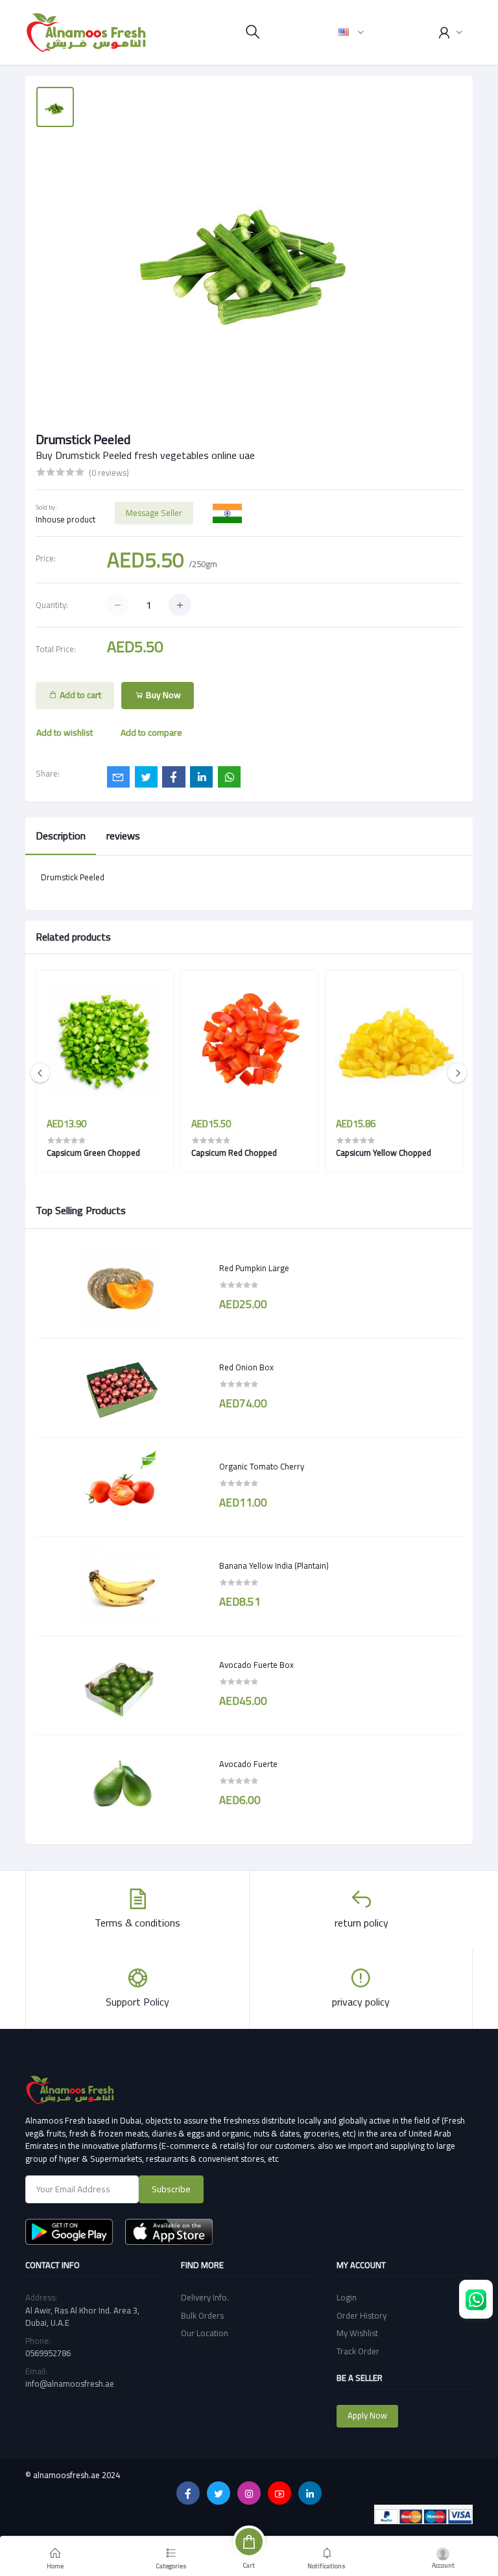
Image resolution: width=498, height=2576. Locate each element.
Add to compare (151, 732)
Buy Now (162, 695)
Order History (362, 2315)
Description (61, 836)
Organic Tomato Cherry (262, 1467)
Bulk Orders (202, 2315)
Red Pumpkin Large (254, 1269)
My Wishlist (357, 2333)
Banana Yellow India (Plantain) (274, 1566)
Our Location (205, 2333)
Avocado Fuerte (248, 1764)
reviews (123, 836)
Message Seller (154, 513)
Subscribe (171, 2189)
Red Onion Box (246, 1368)
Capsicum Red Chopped (234, 1153)
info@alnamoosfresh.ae (70, 2383)
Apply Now (367, 2415)
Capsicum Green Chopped (93, 1153)
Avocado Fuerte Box (256, 1665)
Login (347, 2297)
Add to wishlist (65, 732)
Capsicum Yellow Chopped (384, 1153)
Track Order (358, 2351)
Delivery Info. (205, 2297)
